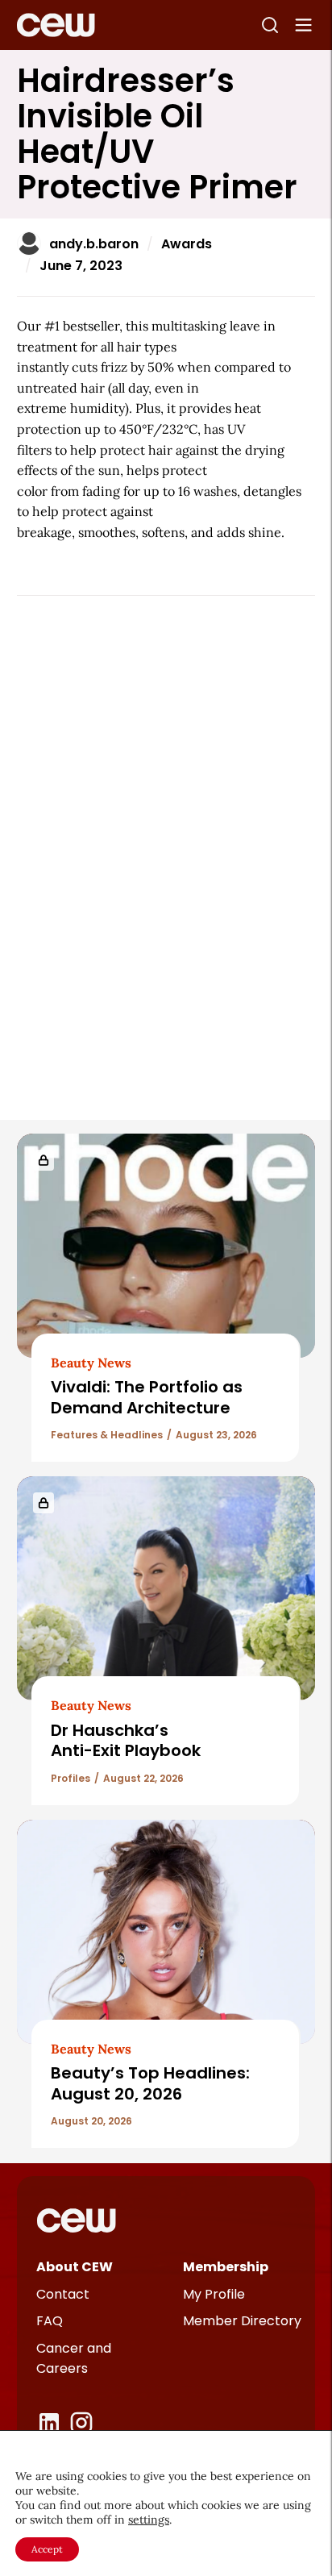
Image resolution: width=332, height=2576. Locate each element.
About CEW (75, 2267)
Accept (47, 2549)
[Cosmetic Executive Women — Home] (56, 25)
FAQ (50, 2321)
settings (149, 2520)
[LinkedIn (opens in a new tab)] (49, 2423)
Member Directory (242, 2321)
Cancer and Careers (74, 2359)
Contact (63, 2294)
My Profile (214, 2294)
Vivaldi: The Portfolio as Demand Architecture (147, 1397)
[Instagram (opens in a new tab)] (81, 2423)
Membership (226, 2267)
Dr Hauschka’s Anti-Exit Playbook (126, 1740)
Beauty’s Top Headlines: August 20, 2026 (150, 2083)
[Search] (270, 25)
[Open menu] (304, 25)
